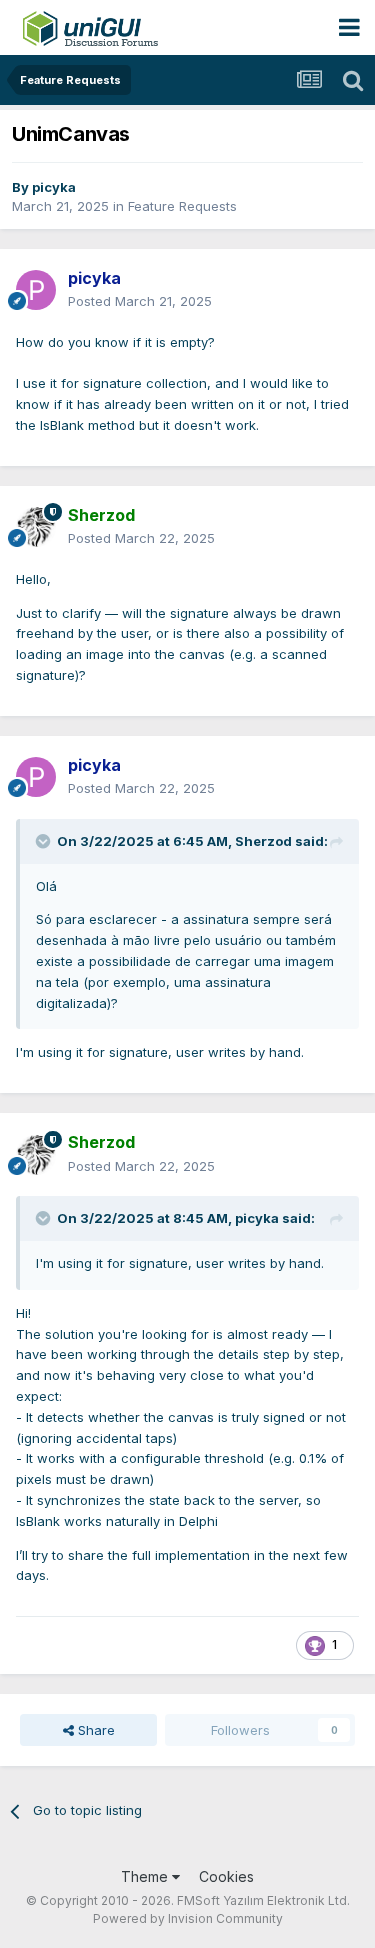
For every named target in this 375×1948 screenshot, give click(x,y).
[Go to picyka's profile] (36, 290)
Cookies (226, 1876)
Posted (140, 301)
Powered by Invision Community (188, 1918)
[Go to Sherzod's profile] (36, 527)
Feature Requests (182, 206)
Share (94, 1730)
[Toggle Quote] (45, 841)
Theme (146, 1876)
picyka (54, 187)
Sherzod (263, 841)
